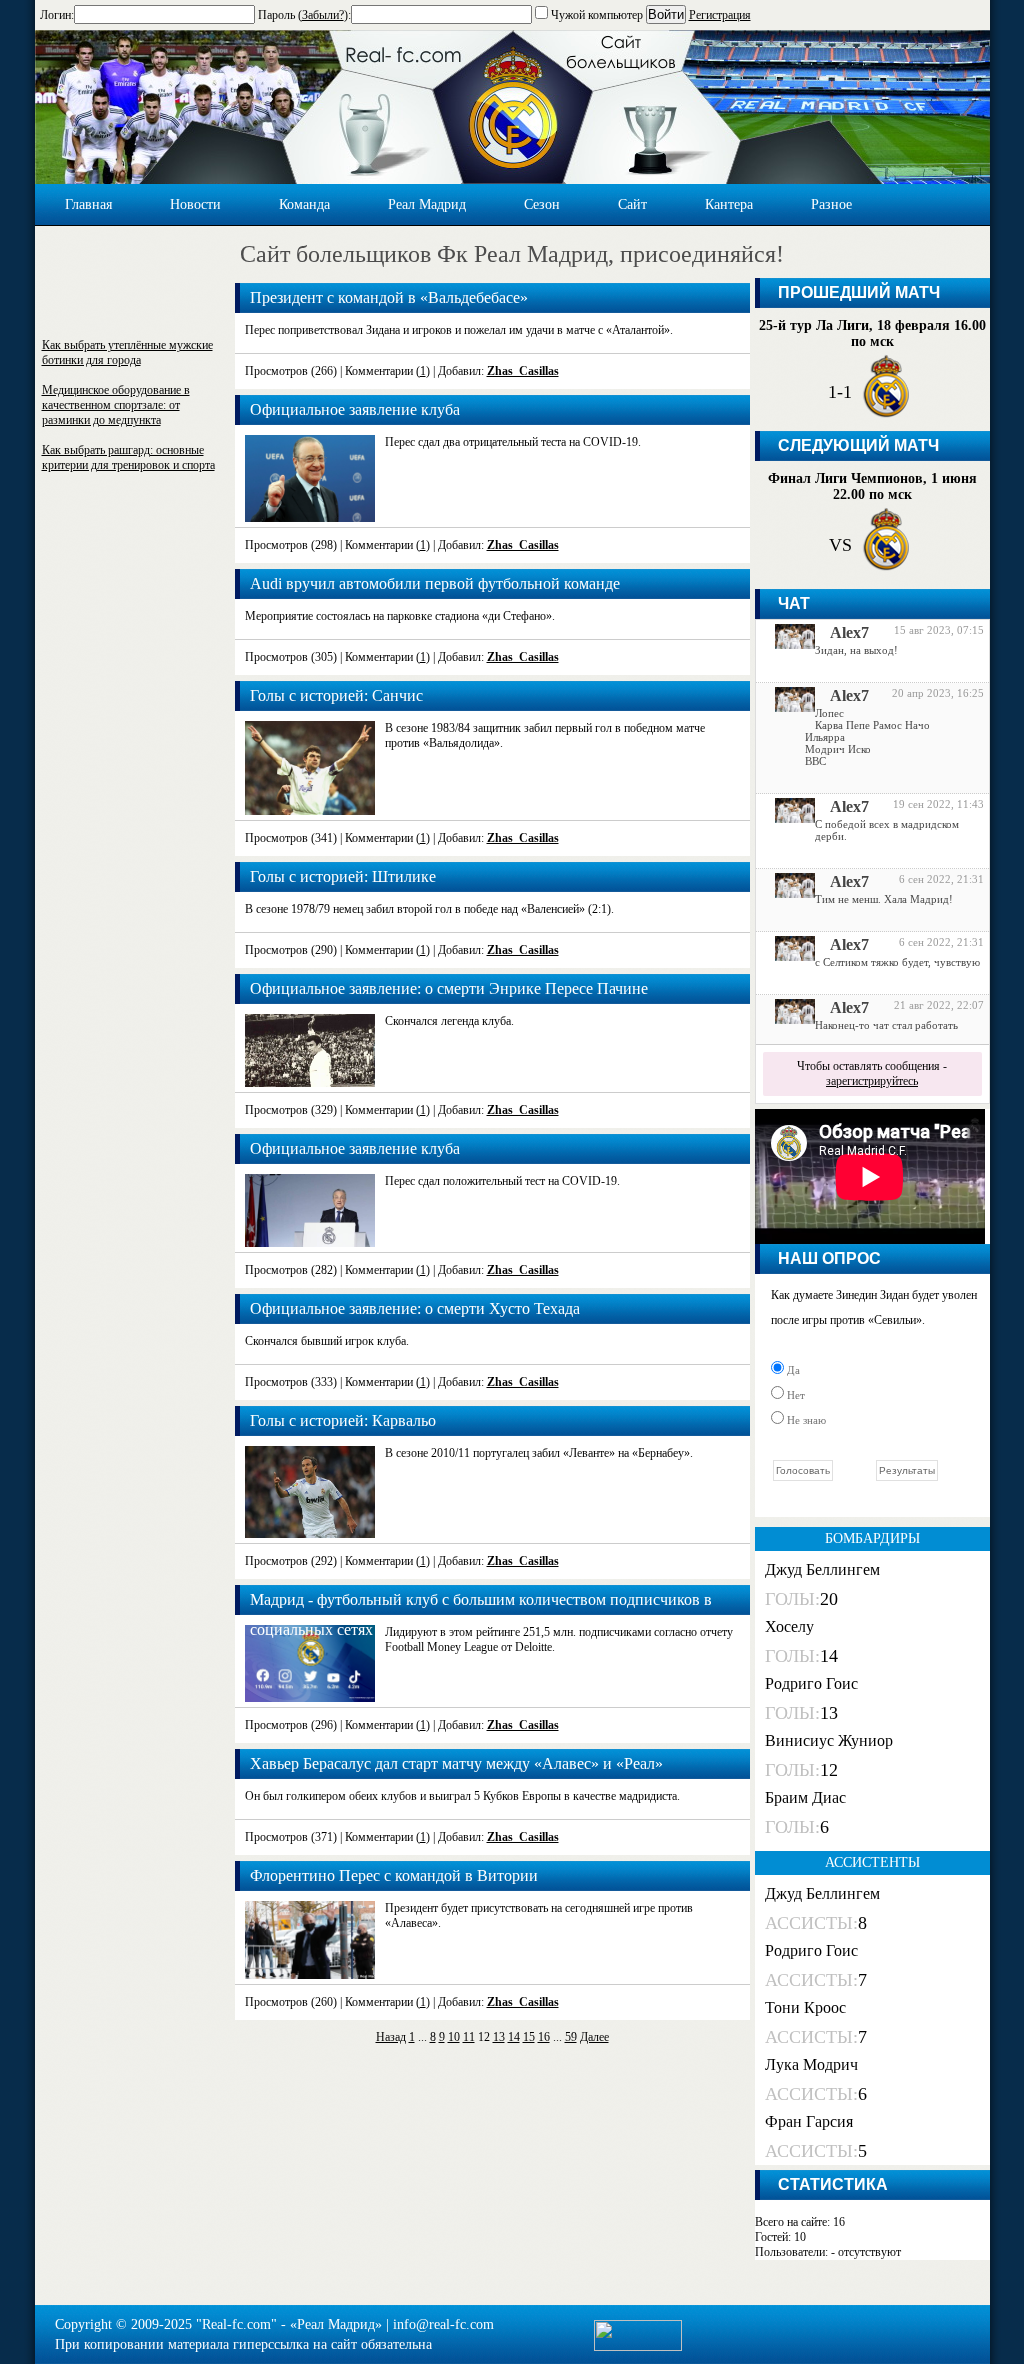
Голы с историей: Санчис (336, 695)
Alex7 (849, 632)
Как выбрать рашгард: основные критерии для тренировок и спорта (128, 457)
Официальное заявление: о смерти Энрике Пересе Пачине (449, 988)
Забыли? (323, 15)
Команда (304, 204)
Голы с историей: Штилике (343, 876)
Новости (195, 204)
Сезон (542, 204)
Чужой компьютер (595, 15)
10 (454, 2037)
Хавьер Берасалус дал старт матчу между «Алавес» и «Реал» (456, 1763)
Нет (794, 1395)
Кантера (729, 204)
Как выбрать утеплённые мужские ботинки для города (127, 352)
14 (514, 2037)
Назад (391, 2037)
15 (529, 2037)
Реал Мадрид (427, 204)
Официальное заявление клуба (355, 409)
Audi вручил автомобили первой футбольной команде (435, 583)
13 (499, 2037)
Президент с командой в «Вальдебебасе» (389, 297)
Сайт (632, 204)
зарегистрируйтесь (872, 1081)
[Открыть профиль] (787, 644)
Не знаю (805, 1420)
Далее (594, 2037)
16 (544, 2037)
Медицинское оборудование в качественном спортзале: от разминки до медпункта (116, 405)
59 (571, 2037)
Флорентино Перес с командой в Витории (394, 1875)
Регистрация (720, 15)
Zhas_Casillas (523, 371)
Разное (831, 204)
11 (469, 2037)
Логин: (57, 15)
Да (792, 1370)
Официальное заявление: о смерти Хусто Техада (415, 1308)
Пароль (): (304, 15)
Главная (88, 204)
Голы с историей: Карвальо (343, 1420)
